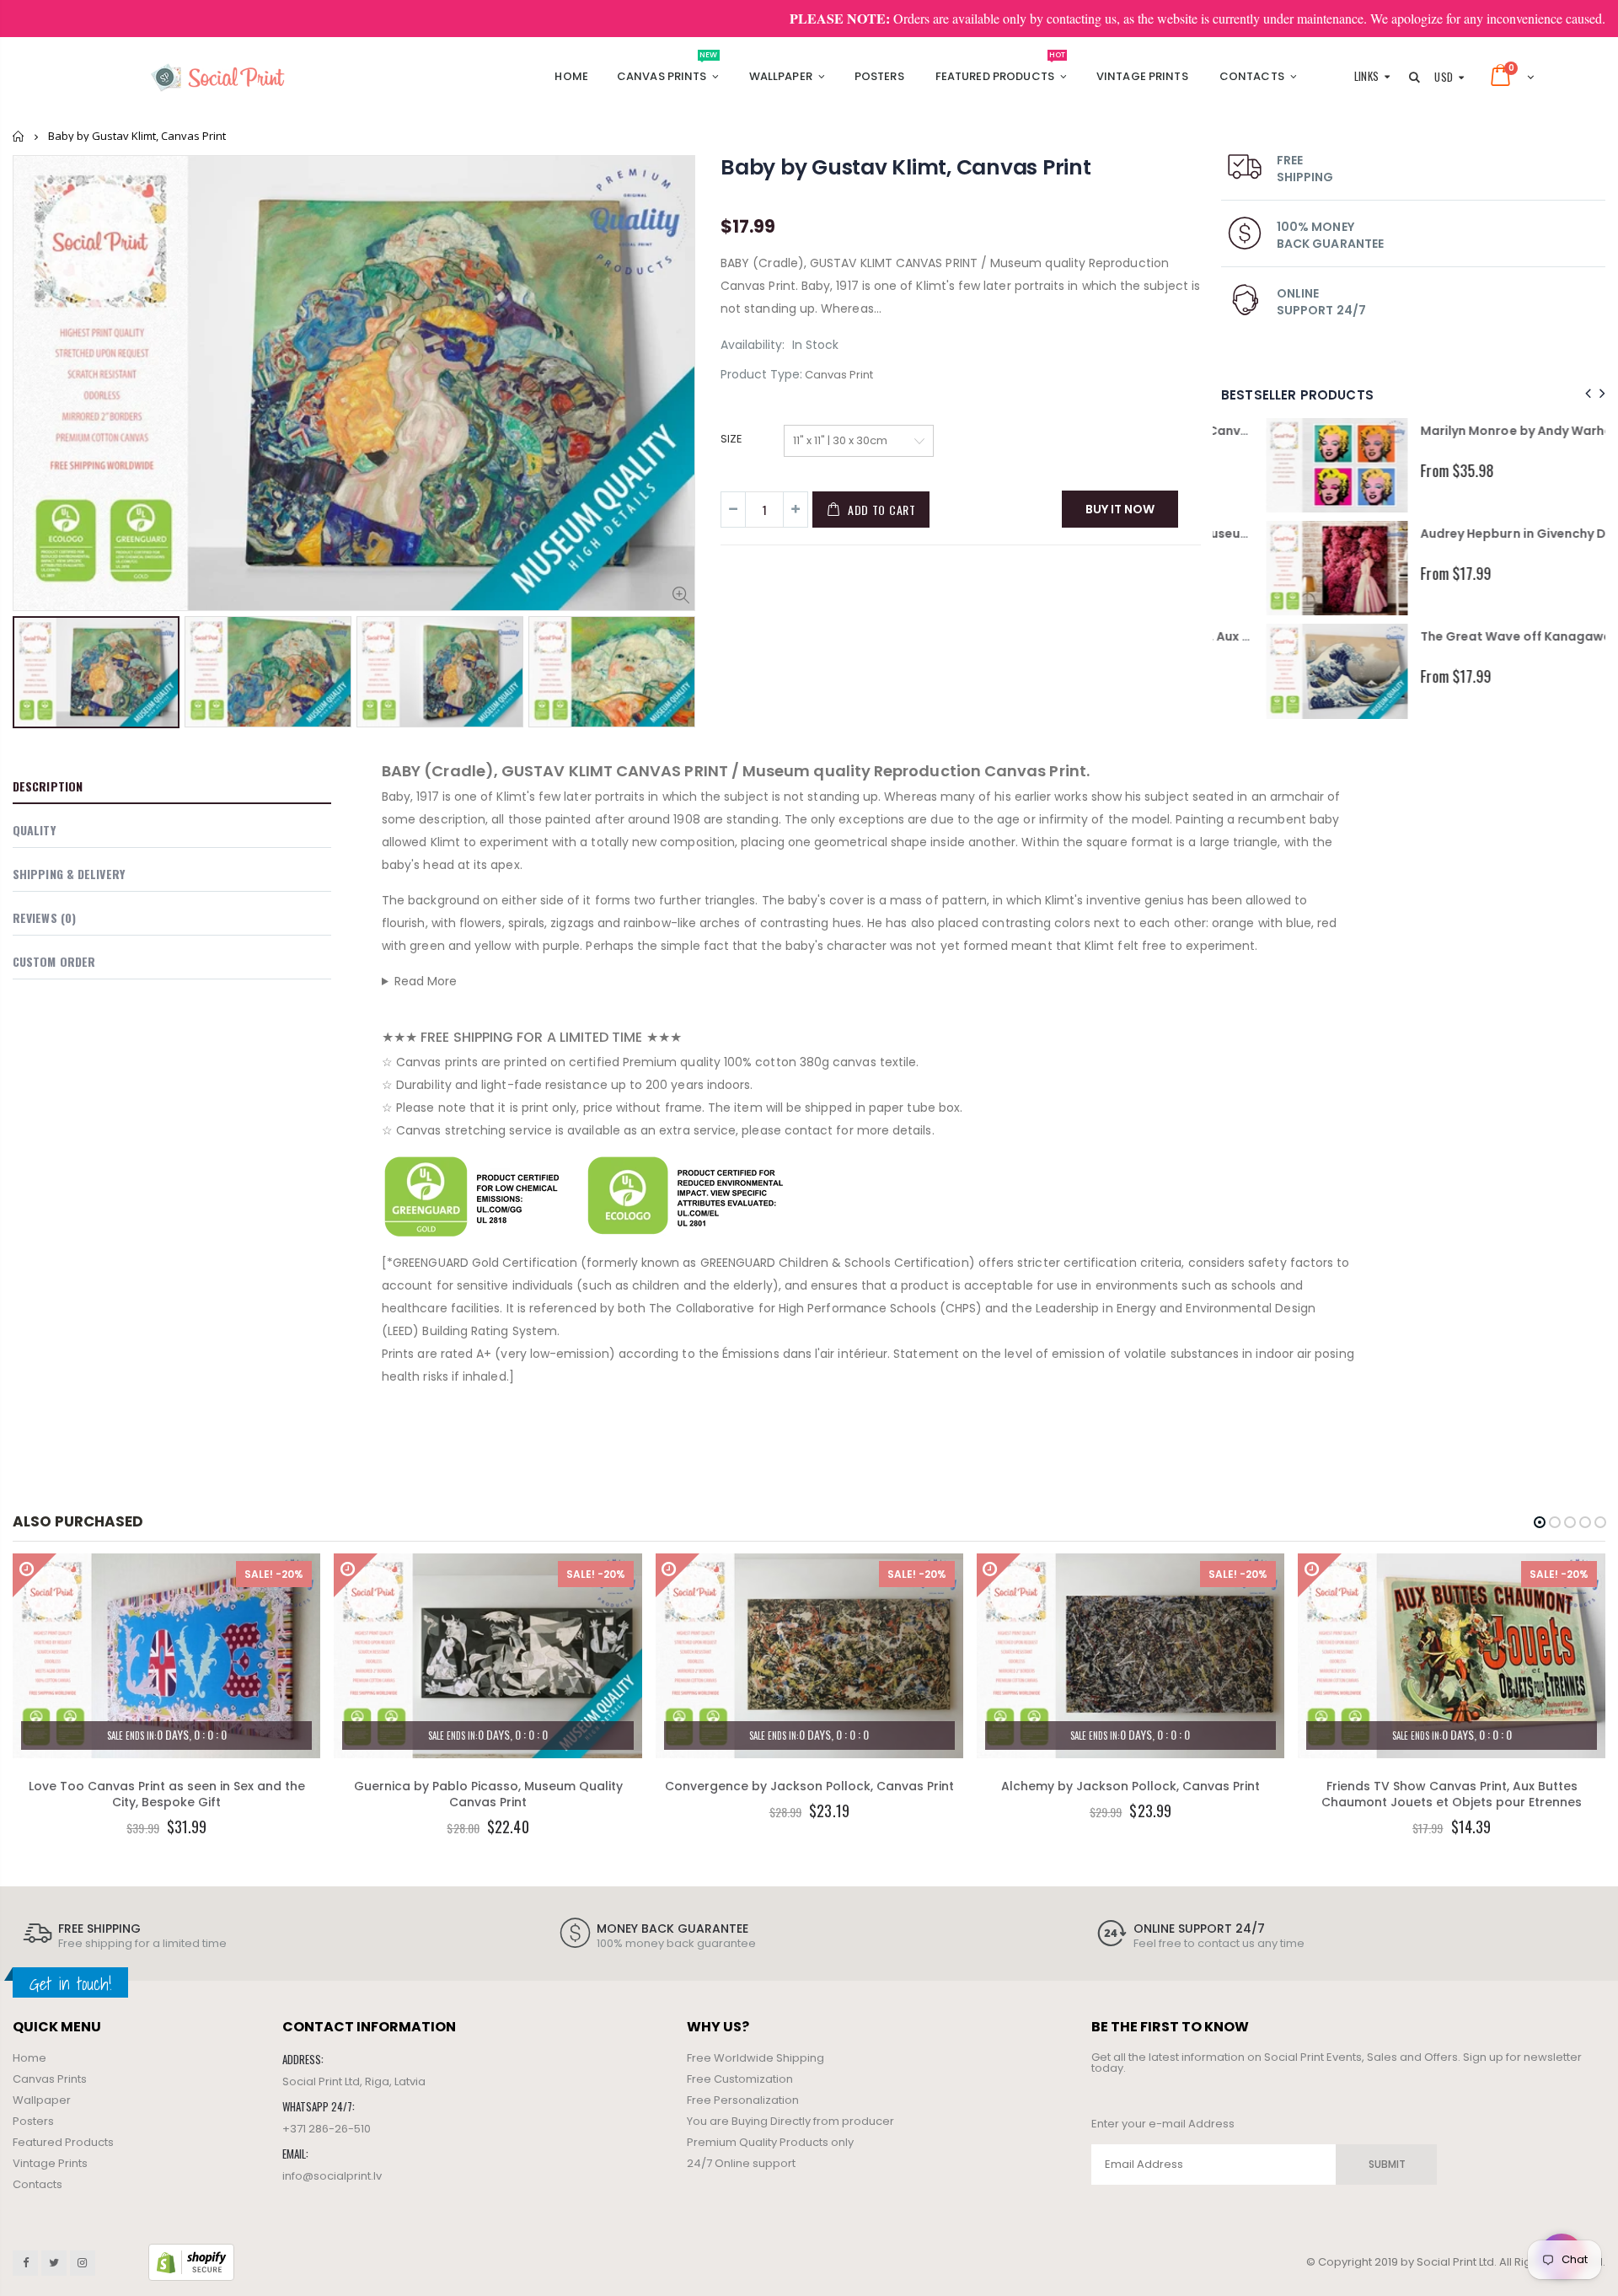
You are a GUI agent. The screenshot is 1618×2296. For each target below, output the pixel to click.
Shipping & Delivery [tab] (69, 874)
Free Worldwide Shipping (755, 2058)
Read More (426, 981)
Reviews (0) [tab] (44, 917)
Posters (33, 2121)
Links (1367, 76)
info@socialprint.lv (332, 2176)
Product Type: (761, 375)
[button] (1540, 1522)
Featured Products (63, 2142)
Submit (1387, 2164)
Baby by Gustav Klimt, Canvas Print (906, 167)
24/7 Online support (741, 2163)
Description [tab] (48, 786)
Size (731, 439)
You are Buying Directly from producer (790, 2121)
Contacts (38, 2184)
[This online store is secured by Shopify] (191, 2262)
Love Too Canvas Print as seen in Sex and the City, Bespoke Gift (167, 1794)
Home (19, 136)
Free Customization (740, 2079)
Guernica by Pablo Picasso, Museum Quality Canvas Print (488, 1794)
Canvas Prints (50, 2079)
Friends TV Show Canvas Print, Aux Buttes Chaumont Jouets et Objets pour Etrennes (1452, 1794)
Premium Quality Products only (770, 2142)
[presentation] (30, 667)
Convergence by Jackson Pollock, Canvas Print (809, 1786)
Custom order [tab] (54, 961)
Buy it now (1120, 509)
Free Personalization (743, 2100)
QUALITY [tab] (34, 830)
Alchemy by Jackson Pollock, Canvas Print (1130, 1786)
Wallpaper (42, 2100)
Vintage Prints (50, 2163)
